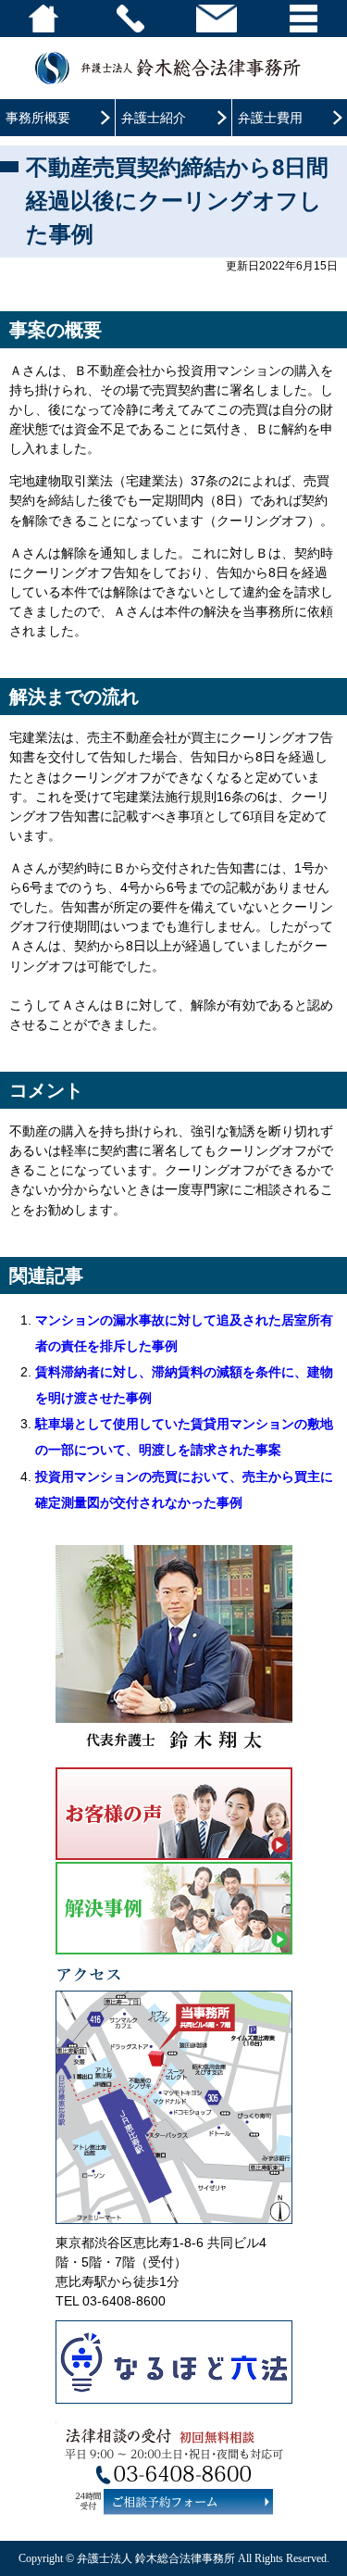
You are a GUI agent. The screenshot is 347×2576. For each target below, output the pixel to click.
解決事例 (174, 1908)
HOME (43, 19)
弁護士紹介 (154, 118)
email (217, 19)
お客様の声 (174, 1814)
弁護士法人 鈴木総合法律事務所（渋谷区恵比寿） (173, 68)
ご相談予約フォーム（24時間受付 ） (187, 2501)
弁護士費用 (270, 118)
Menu (304, 19)
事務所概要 (38, 118)
